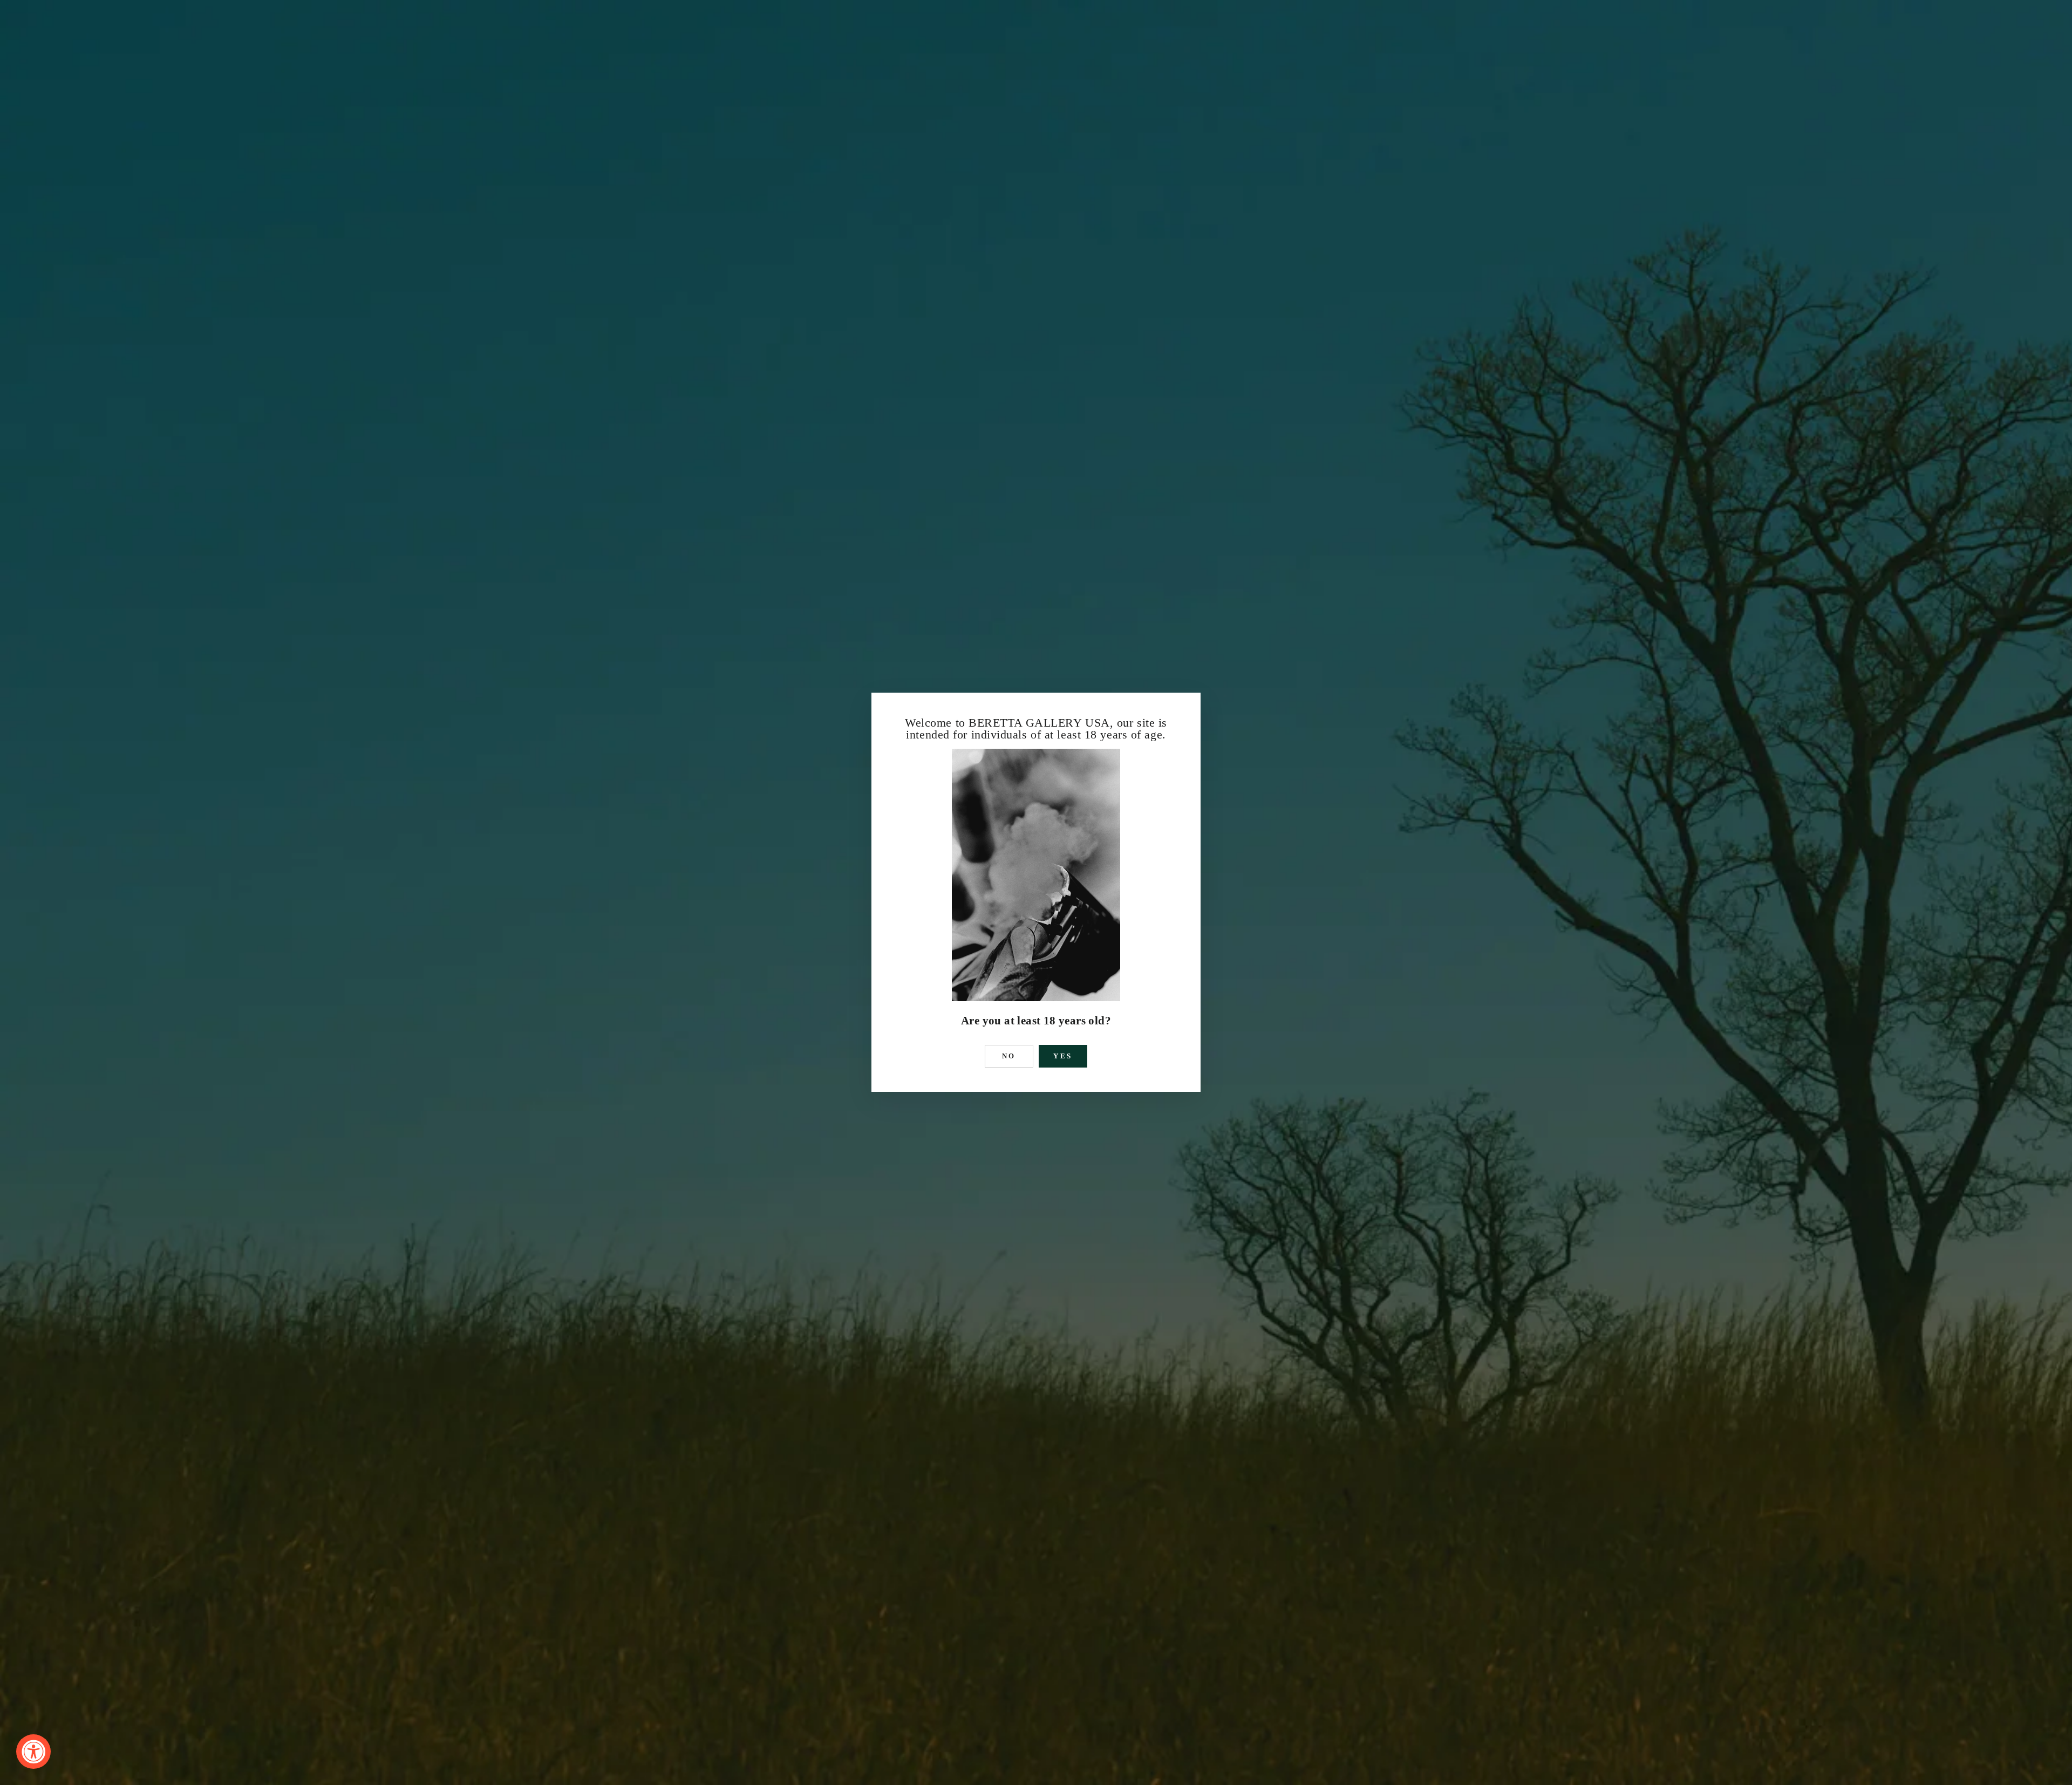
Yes (1063, 1056)
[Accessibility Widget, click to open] (33, 1752)
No (1009, 1056)
